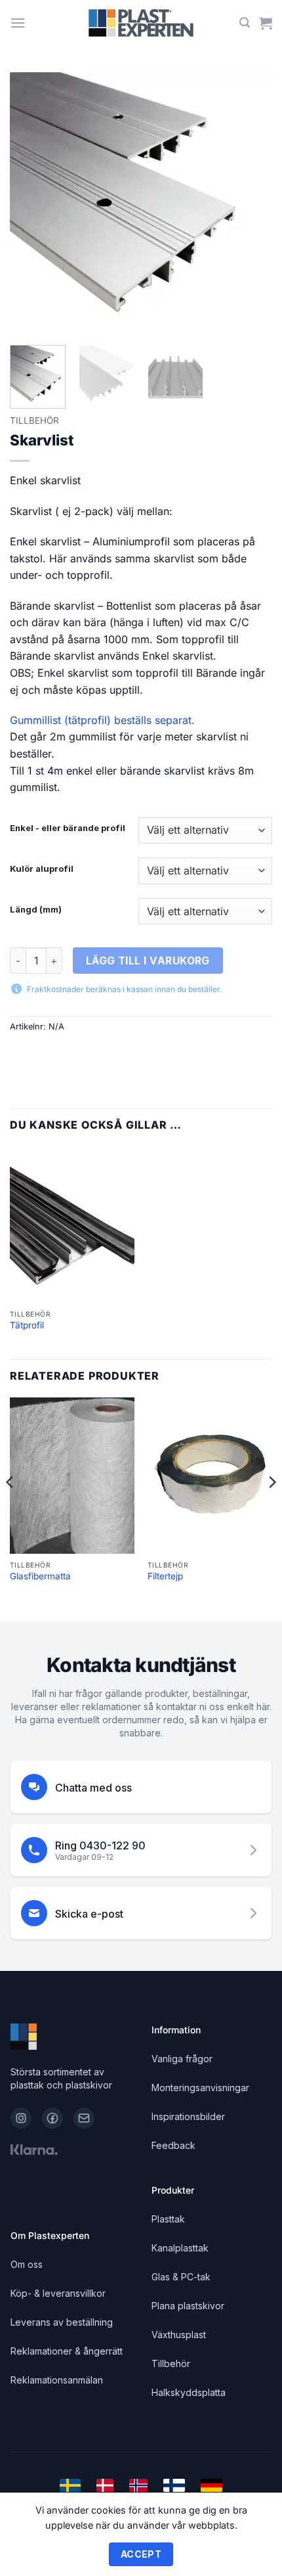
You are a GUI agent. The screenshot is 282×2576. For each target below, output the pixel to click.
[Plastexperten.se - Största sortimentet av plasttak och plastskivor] (141, 23)
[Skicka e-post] (84, 2118)
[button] (18, 23)
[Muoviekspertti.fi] (174, 2485)
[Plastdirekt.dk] (105, 2485)
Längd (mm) (36, 910)
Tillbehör (34, 420)
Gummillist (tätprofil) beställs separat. (102, 720)
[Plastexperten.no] (138, 2485)
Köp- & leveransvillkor (58, 2293)
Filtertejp (165, 1576)
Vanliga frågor (182, 2059)
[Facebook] (52, 2118)
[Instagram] (21, 2118)
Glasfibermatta (40, 1576)
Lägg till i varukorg (148, 961)
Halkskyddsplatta (189, 2392)
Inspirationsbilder (188, 2116)
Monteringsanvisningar (200, 2088)
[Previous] (31, 204)
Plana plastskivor (188, 2306)
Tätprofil (27, 1325)
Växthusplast (179, 2335)
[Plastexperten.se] (70, 2485)
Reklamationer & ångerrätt (67, 2351)
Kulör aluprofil (42, 869)
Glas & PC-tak (181, 2277)
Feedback (173, 2145)
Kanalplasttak (180, 2248)
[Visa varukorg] (266, 23)
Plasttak (168, 2219)
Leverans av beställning (62, 2322)
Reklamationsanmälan (57, 2380)
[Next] (251, 204)
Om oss (27, 2264)
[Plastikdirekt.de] (211, 2485)
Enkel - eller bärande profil (68, 828)
